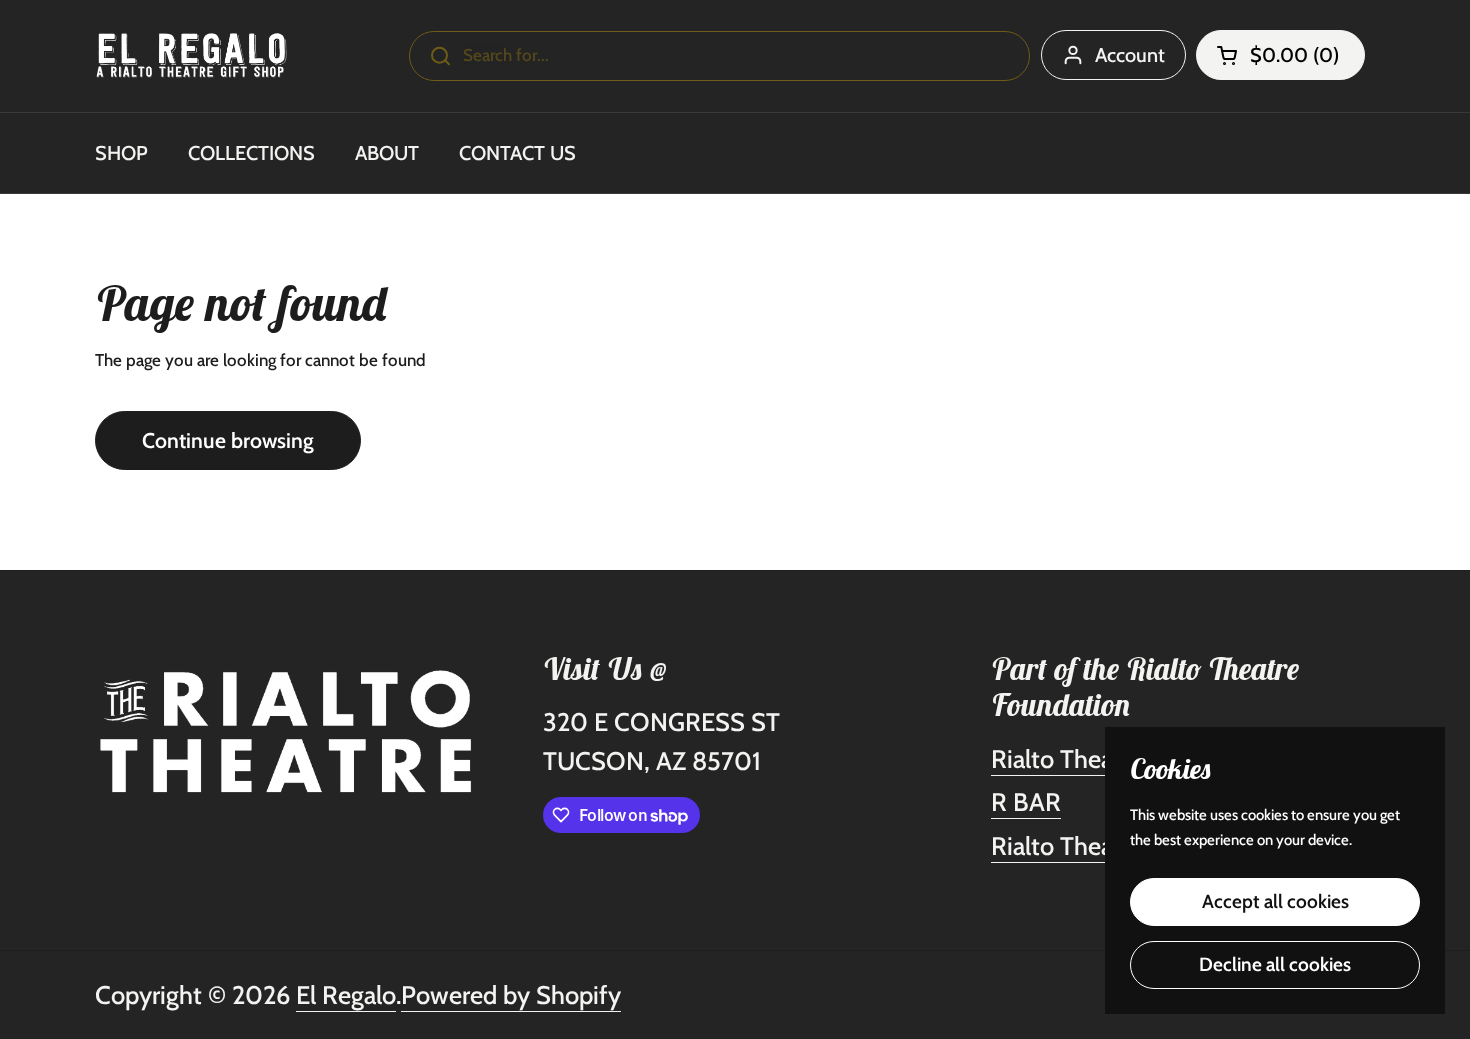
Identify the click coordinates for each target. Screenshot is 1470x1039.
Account (1130, 55)
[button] (1280, 55)
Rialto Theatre (1067, 758)
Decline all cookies (1275, 964)
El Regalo (346, 994)
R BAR (1026, 801)
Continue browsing (228, 440)
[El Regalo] (191, 55)
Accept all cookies (1275, 901)
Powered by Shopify (511, 994)
